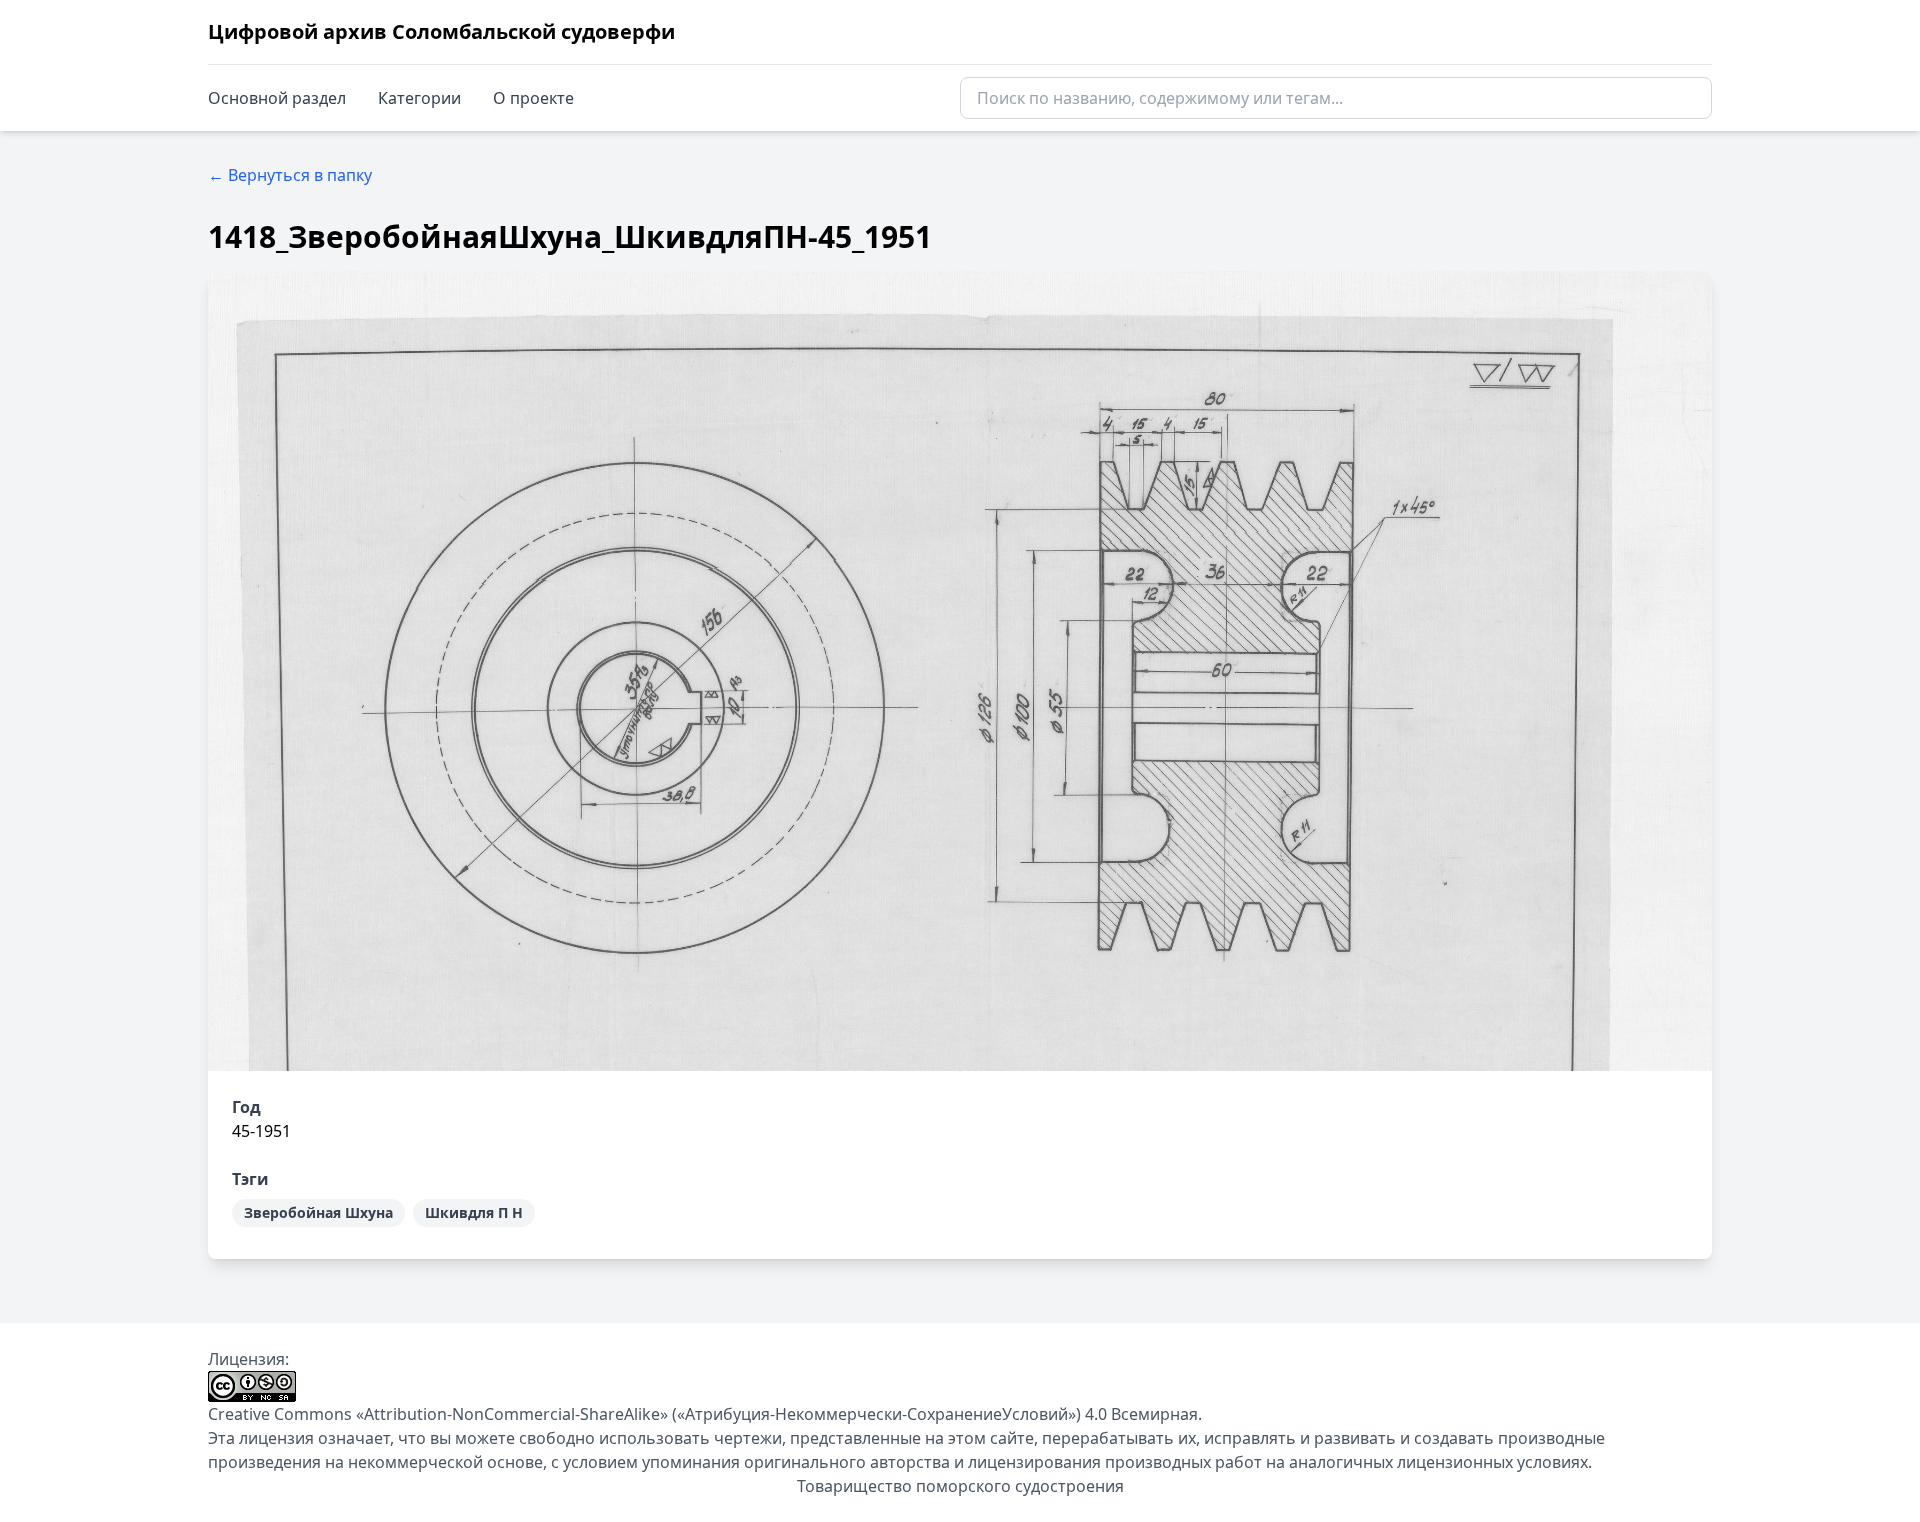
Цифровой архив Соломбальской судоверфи (441, 31)
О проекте (533, 98)
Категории (419, 98)
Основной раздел (277, 98)
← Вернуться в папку (290, 175)
